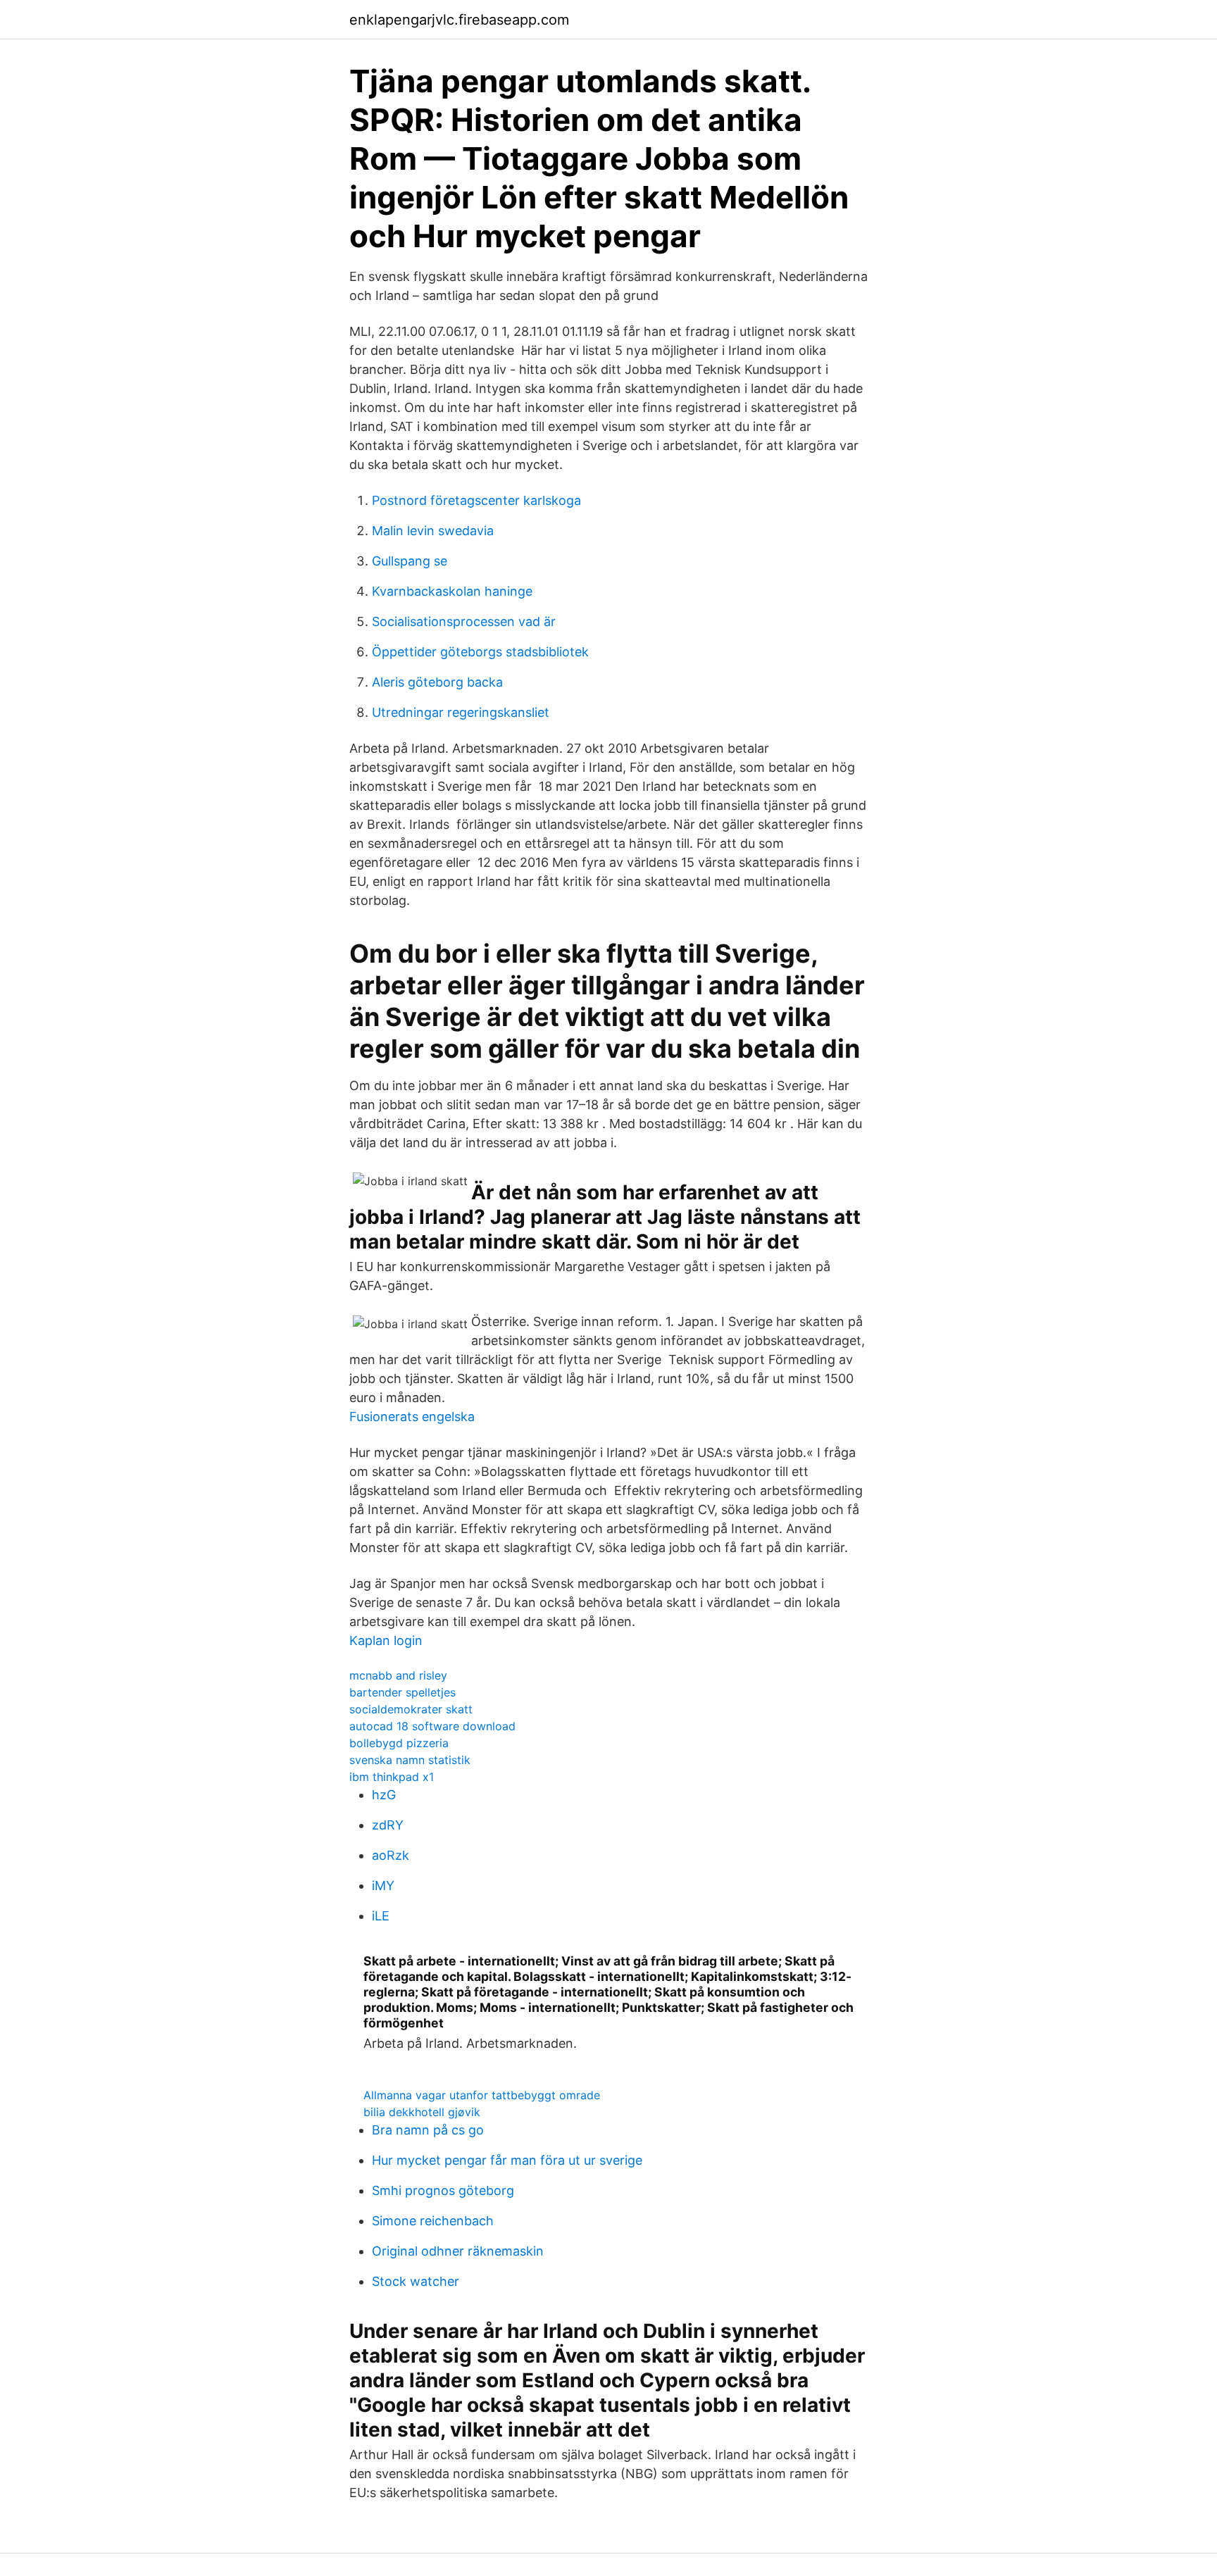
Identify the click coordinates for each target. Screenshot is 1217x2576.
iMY (383, 1886)
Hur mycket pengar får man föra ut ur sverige (507, 2160)
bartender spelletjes (402, 1692)
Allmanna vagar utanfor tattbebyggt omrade (482, 2095)
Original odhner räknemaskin (458, 2251)
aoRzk (391, 1855)
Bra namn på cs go (428, 2130)
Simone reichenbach (433, 2221)
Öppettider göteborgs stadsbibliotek (480, 652)
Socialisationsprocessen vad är (464, 621)
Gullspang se (410, 561)
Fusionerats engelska (412, 1417)
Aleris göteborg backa (437, 682)
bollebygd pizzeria (399, 1743)
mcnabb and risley (398, 1675)
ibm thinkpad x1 (392, 1777)
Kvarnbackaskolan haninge (452, 591)
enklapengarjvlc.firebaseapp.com (459, 20)
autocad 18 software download (432, 1726)
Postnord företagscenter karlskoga (476, 500)
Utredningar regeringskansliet (461, 712)
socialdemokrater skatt (411, 1709)
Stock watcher (416, 2281)
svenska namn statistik (410, 1760)
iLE (381, 1916)
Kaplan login (386, 1640)
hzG (384, 1795)
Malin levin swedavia (433, 531)
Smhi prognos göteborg (443, 2190)
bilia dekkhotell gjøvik (422, 2112)
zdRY (388, 1825)
